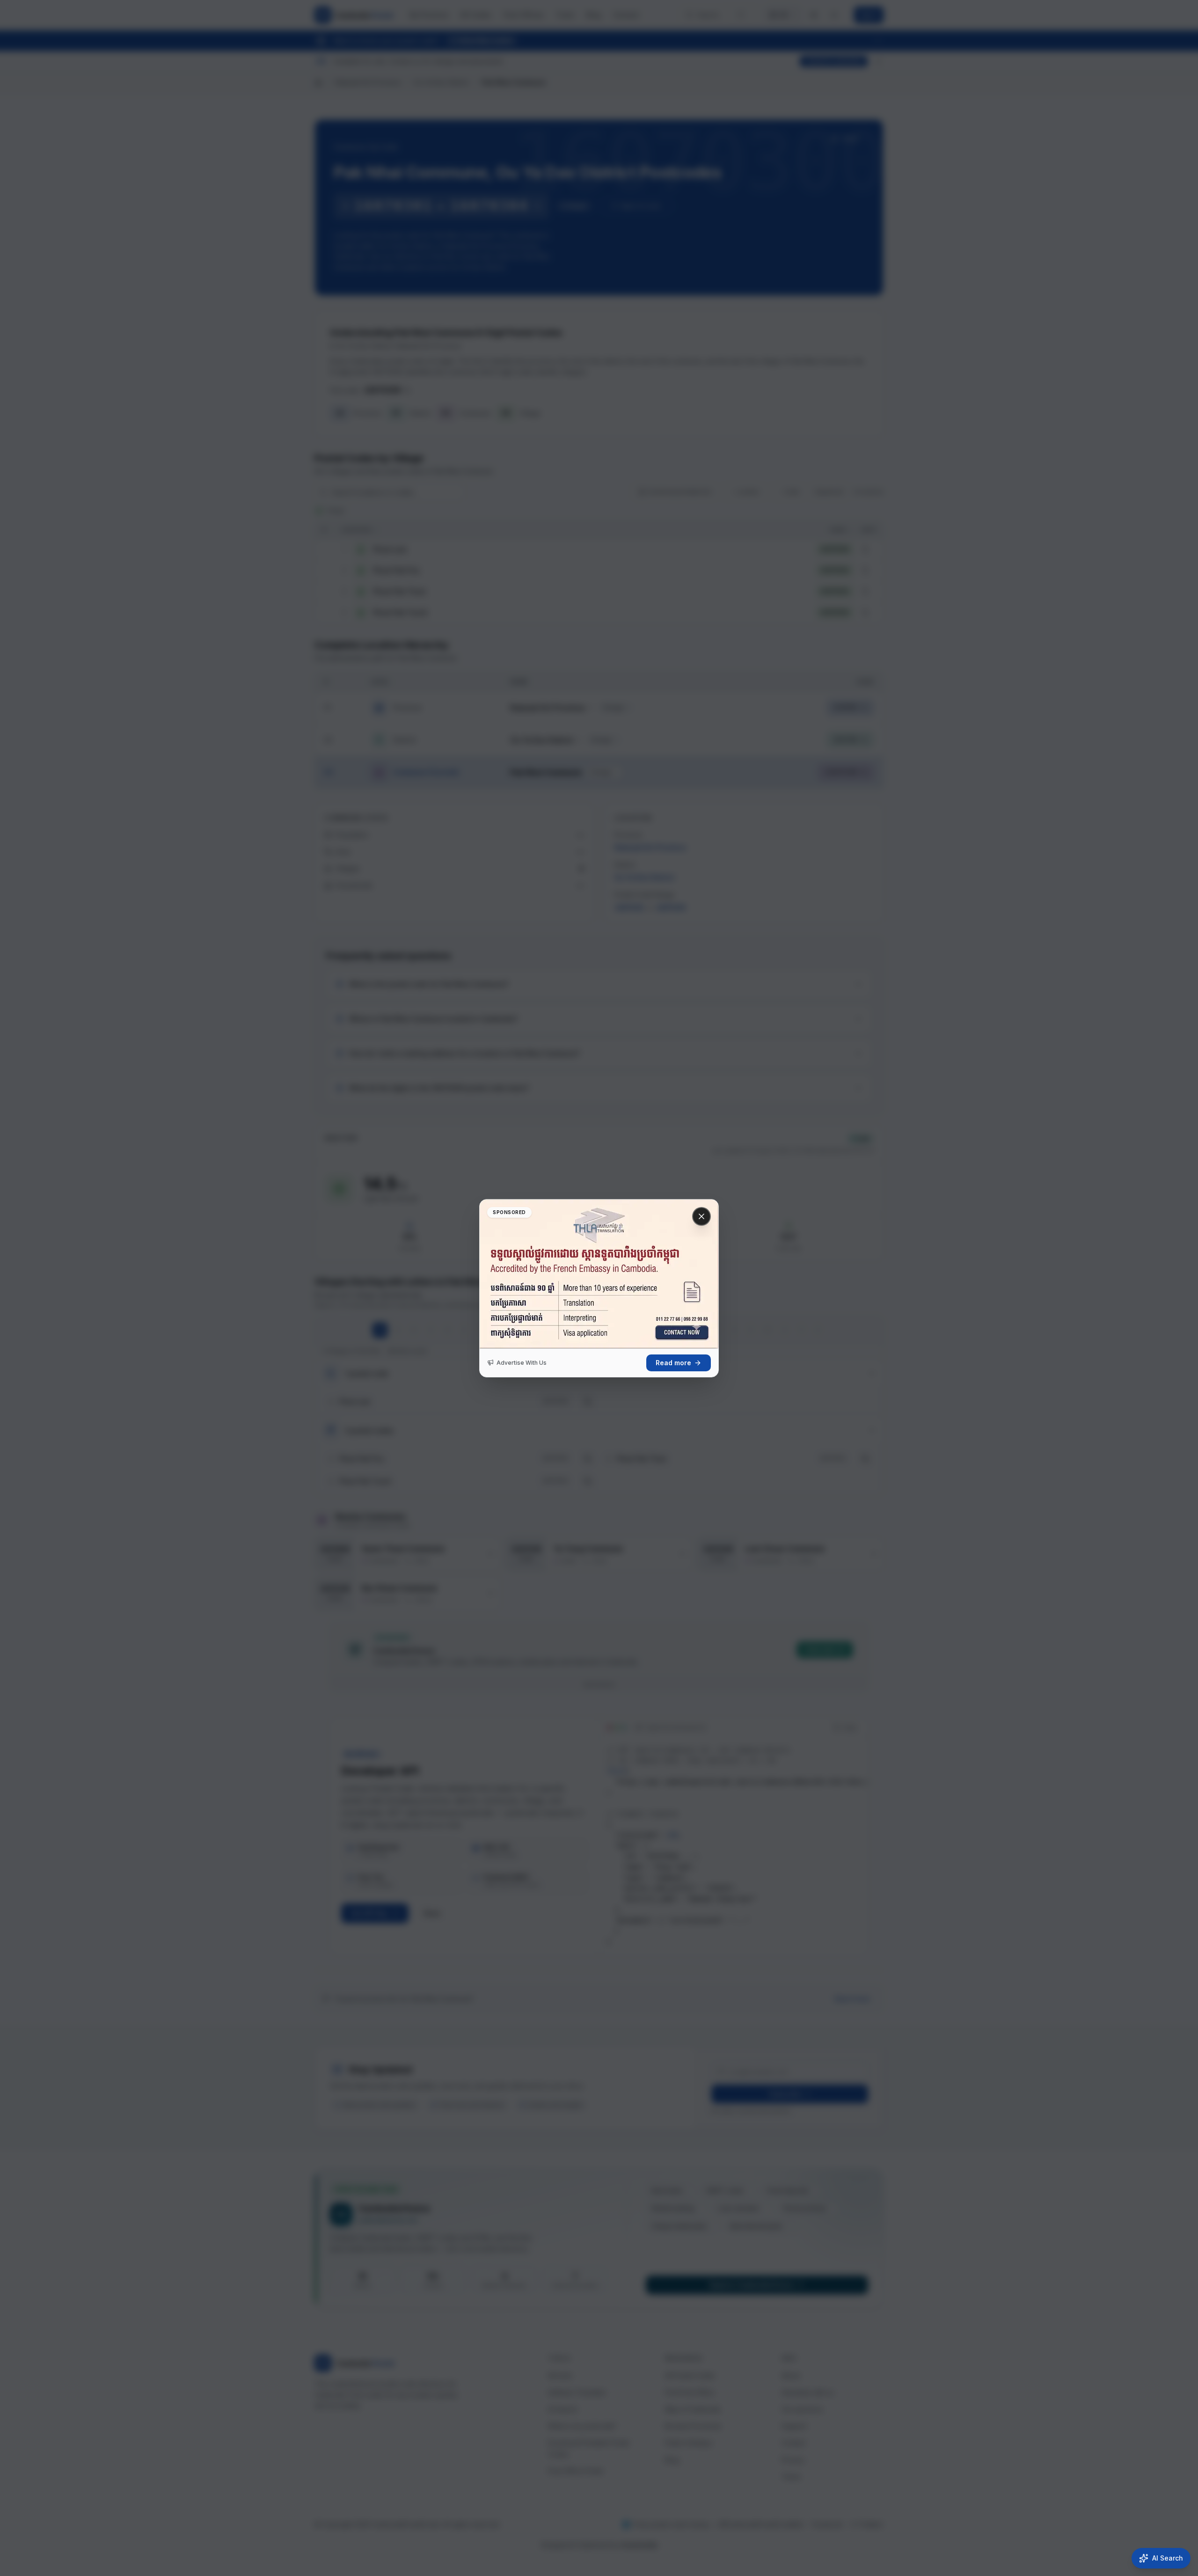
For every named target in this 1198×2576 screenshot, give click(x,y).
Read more (673, 1363)
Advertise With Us (522, 1363)
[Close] (701, 1216)
